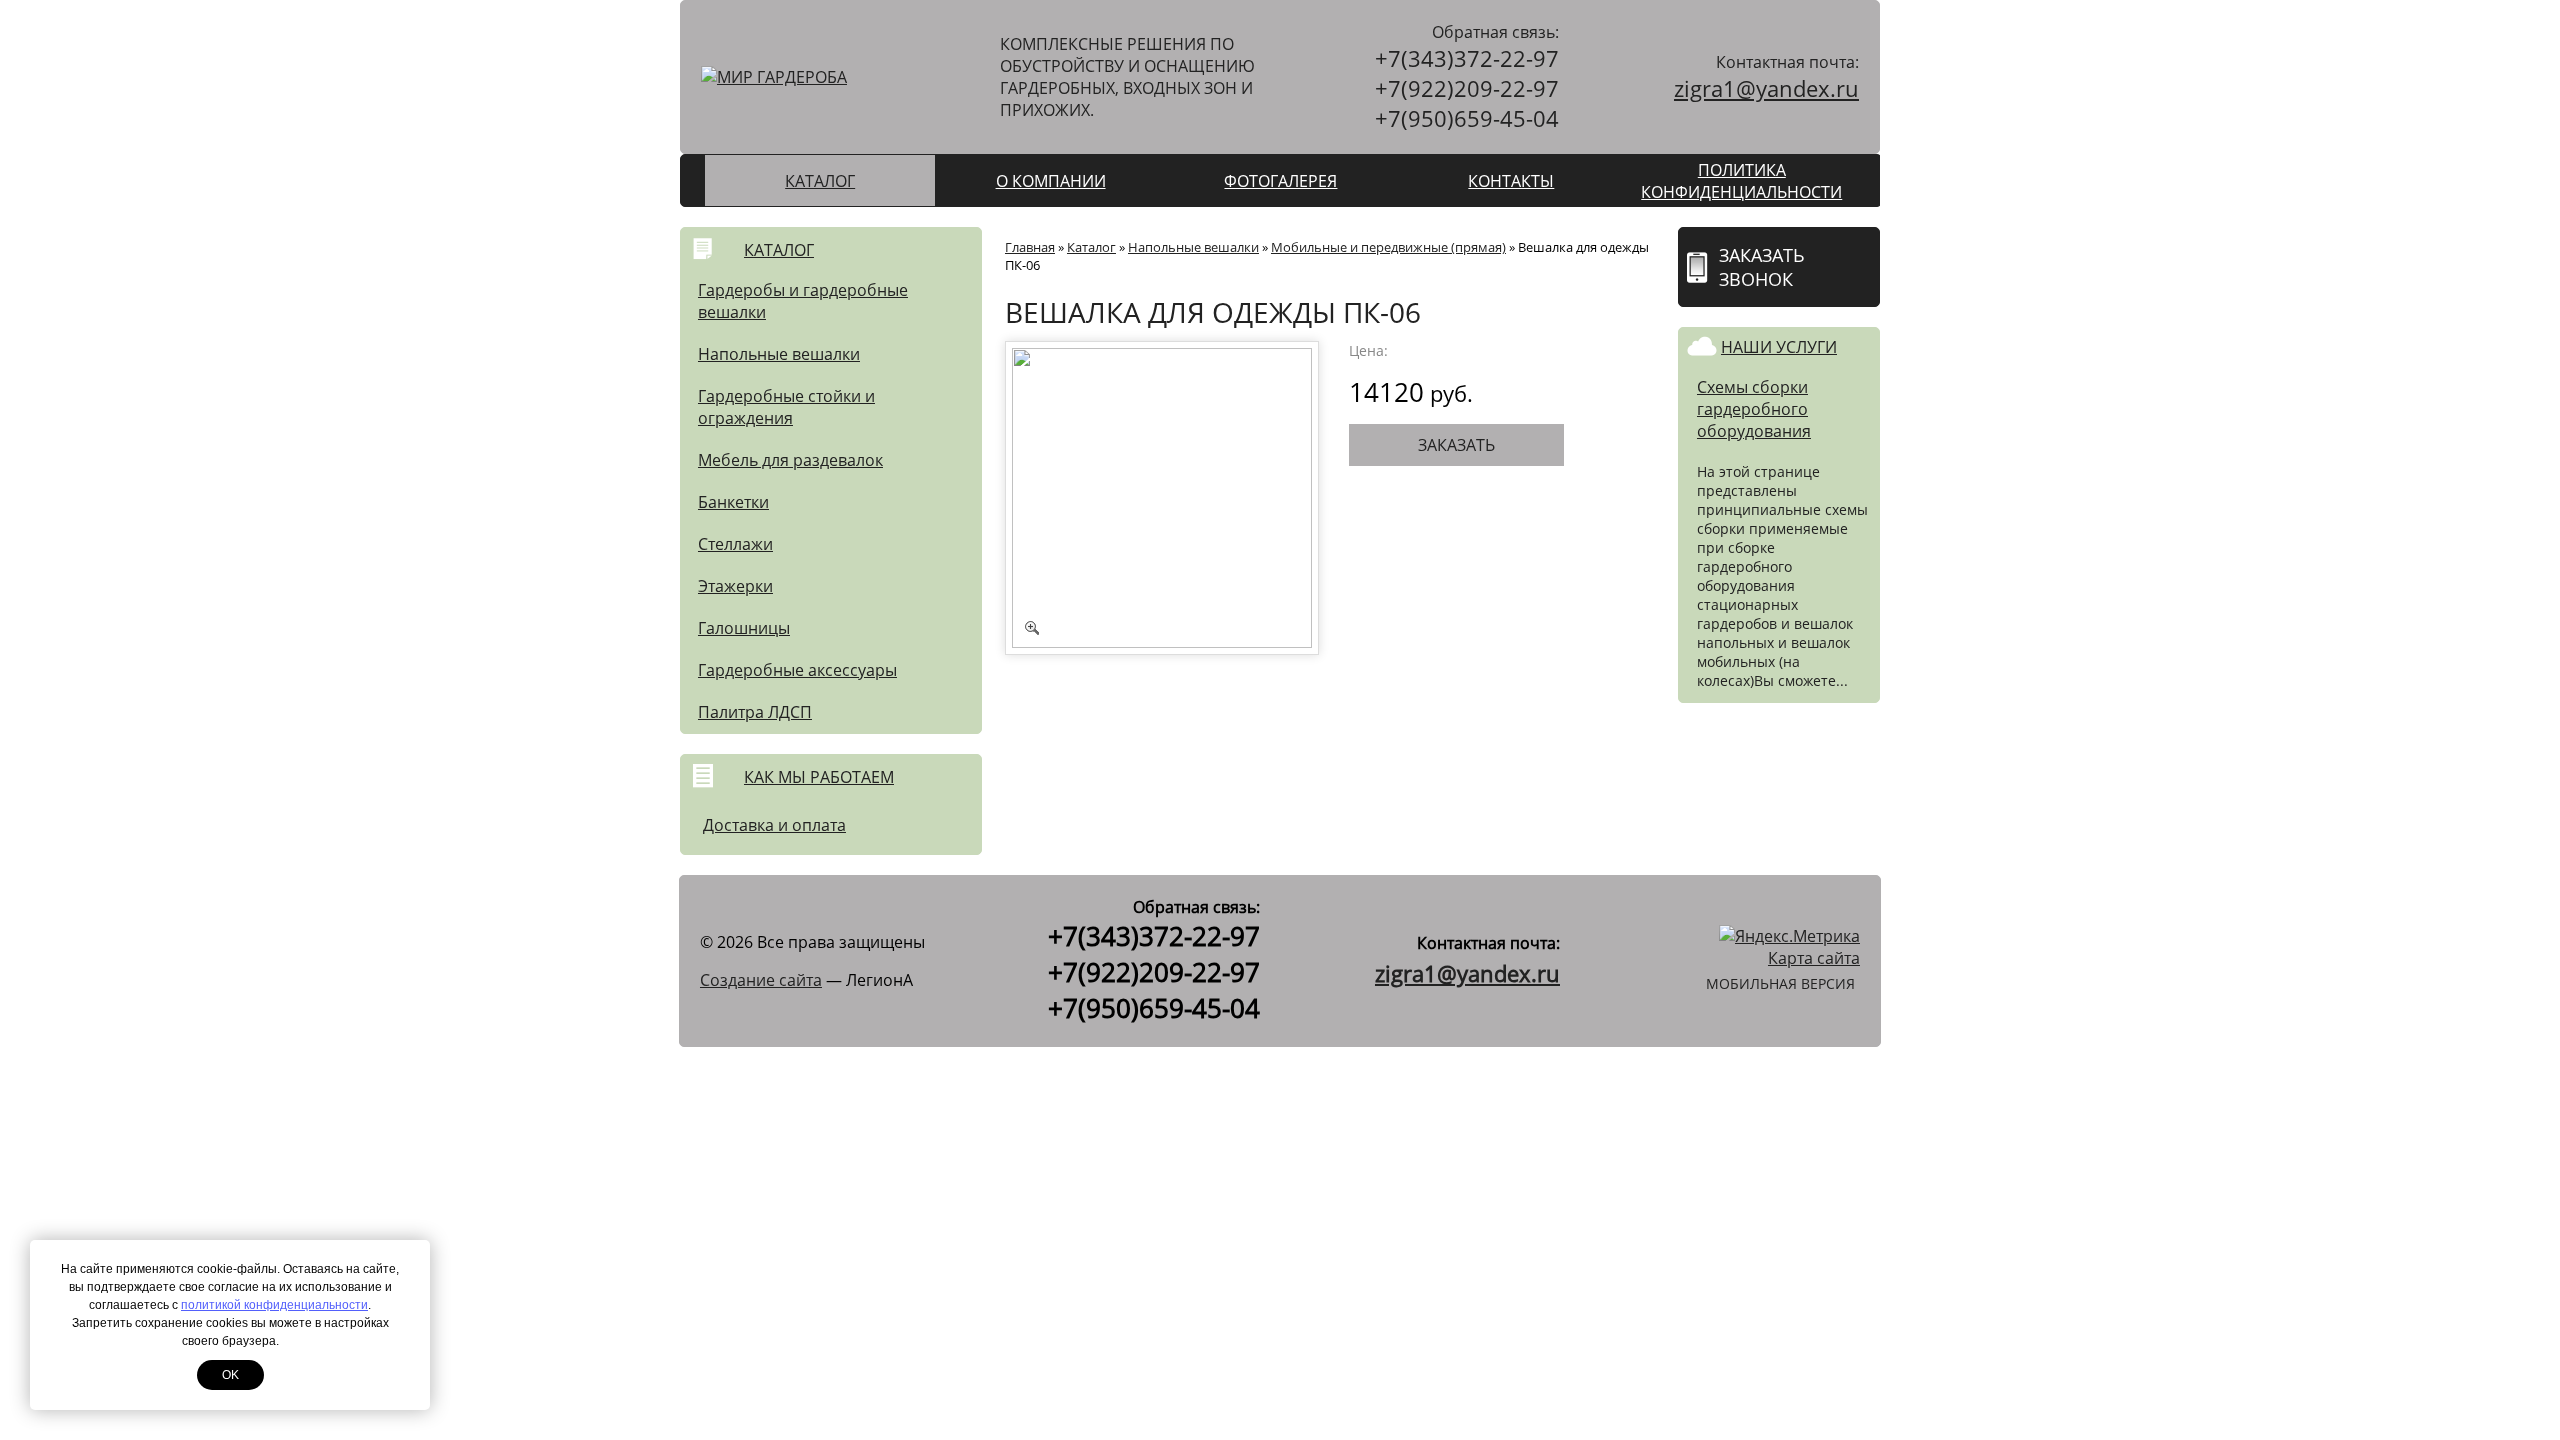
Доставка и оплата (774, 825)
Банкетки (733, 502)
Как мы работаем (819, 777)
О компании (1051, 181)
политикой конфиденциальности (274, 1305)
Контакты (1511, 181)
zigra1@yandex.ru (1766, 88)
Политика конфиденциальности (1741, 181)
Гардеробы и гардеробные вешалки (803, 301)
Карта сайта (1814, 958)
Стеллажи (735, 544)
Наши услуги (1779, 347)
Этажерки (735, 586)
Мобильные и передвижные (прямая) (1388, 247)
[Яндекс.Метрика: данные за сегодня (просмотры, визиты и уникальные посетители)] (1789, 936)
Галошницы (744, 628)
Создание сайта (761, 980)
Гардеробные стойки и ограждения (786, 407)
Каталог (820, 181)
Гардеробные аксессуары (797, 670)
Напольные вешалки (779, 354)
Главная (1030, 247)
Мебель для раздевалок (790, 460)
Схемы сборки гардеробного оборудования (1754, 409)
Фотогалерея (1280, 181)
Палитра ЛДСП (755, 712)
